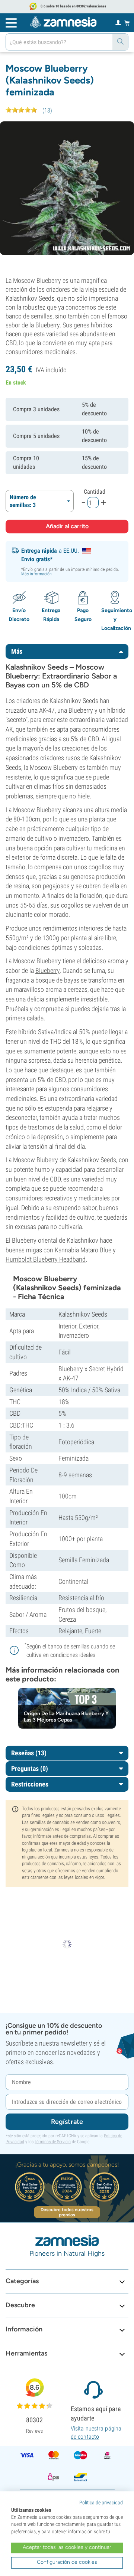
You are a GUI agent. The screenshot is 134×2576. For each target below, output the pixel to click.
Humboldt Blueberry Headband (46, 1259)
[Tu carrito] (127, 23)
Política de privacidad (101, 2503)
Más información (37, 574)
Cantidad (95, 492)
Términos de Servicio (53, 2142)
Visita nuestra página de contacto (96, 2433)
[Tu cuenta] (118, 22)
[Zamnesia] (63, 22)
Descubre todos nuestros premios (67, 2212)
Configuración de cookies (67, 2562)
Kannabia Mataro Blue (83, 1250)
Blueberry (47, 970)
